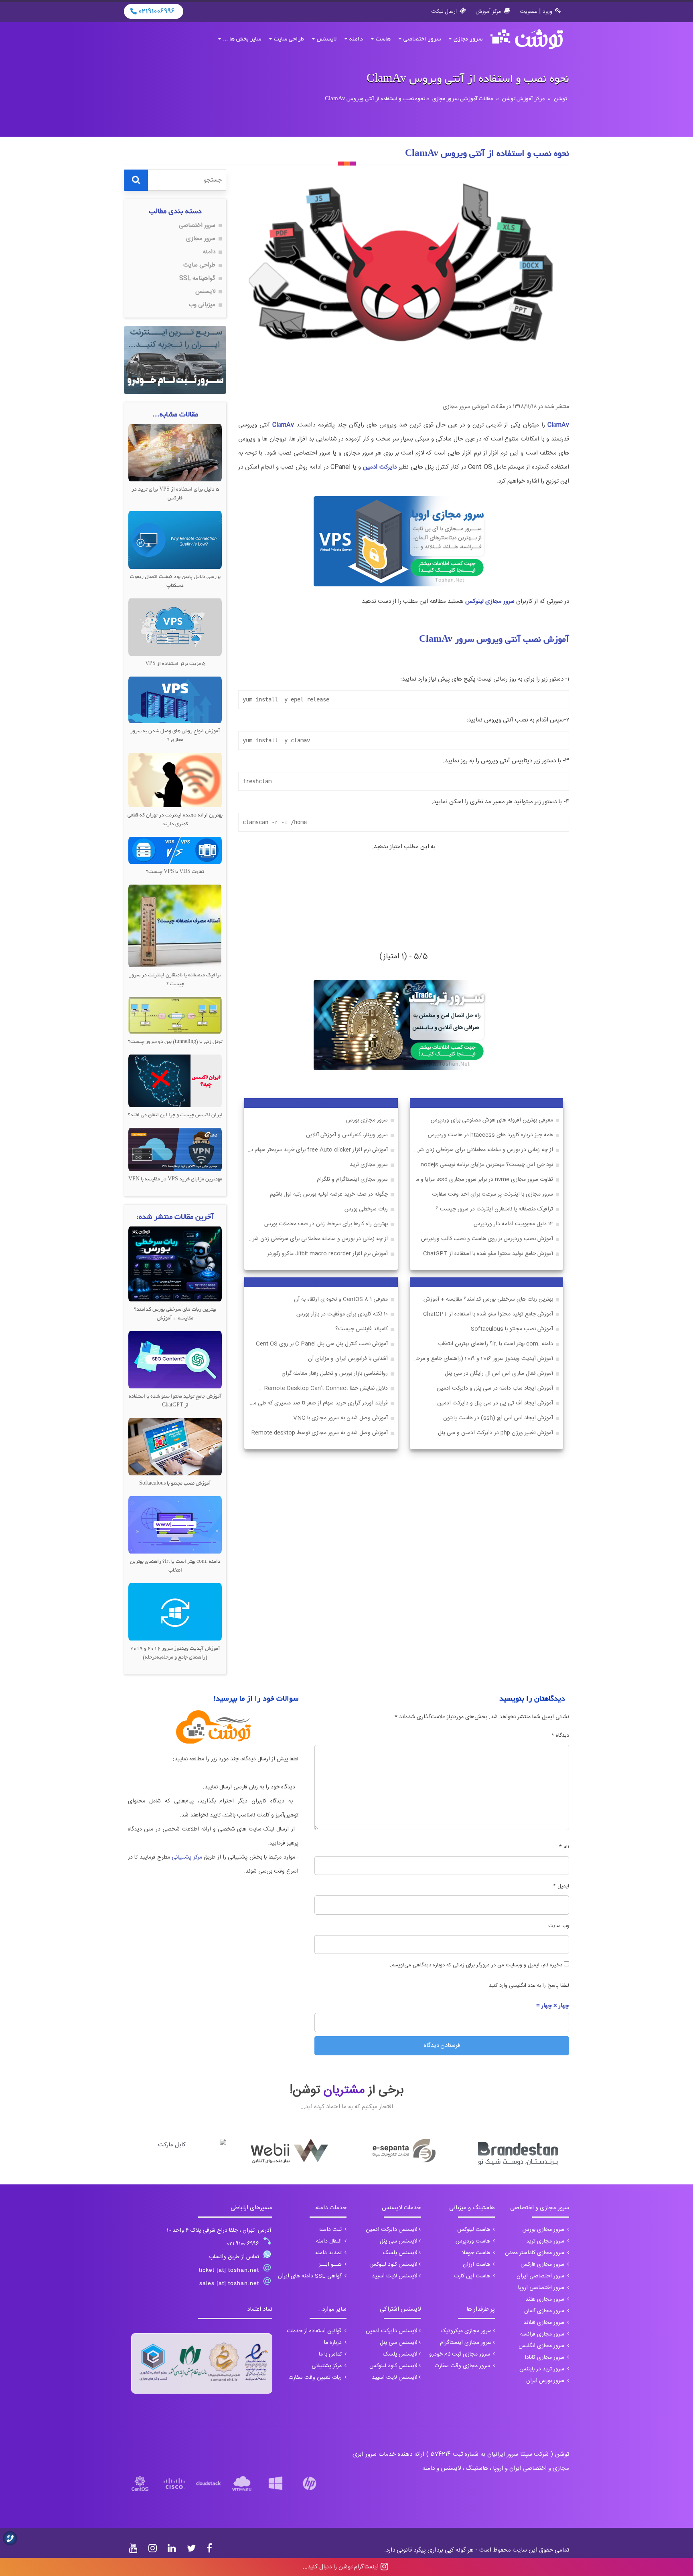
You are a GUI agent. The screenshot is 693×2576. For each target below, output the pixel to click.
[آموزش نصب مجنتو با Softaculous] (175, 1447)
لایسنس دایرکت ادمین (392, 2230)
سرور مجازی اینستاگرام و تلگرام (352, 1180)
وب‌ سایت (559, 1926)
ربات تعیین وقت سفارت (316, 2378)
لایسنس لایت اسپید (395, 2276)
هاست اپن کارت (473, 2276)
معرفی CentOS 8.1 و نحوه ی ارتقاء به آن (341, 1300)
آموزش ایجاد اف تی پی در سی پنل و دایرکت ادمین (495, 1403)
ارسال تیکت (444, 12)
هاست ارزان (477, 2265)
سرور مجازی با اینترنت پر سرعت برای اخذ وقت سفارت (492, 1195)
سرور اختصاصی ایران (541, 2276)
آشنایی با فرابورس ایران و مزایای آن (348, 1359)
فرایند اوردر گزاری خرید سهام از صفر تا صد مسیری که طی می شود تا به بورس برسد (316, 1403)
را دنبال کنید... (341, 2567)
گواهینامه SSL (197, 278)
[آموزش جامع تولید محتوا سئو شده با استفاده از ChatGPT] (175, 1360)
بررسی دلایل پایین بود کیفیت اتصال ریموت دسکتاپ (175, 582)
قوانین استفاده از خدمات (315, 2331)
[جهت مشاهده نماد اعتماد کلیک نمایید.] (202, 2363)
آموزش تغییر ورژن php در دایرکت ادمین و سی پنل (495, 1433)
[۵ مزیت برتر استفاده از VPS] (175, 627)
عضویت (529, 12)
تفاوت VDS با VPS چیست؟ (175, 872)
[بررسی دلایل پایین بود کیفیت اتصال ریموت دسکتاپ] (175, 540)
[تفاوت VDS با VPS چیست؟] (175, 850)
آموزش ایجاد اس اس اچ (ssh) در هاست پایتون (498, 1418)
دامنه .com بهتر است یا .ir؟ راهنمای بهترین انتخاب (495, 1344)
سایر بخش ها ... (242, 39)
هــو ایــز (331, 2265)
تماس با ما (331, 2354)
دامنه (356, 39)
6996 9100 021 (243, 2244)
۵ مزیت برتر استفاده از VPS (175, 664)
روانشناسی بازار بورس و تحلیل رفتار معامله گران (335, 1374)
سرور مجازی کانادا (545, 2358)
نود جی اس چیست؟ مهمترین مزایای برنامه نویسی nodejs (487, 1165)
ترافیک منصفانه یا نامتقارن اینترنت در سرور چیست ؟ (494, 1209)
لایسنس (327, 39)
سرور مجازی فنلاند (545, 2323)
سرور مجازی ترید (369, 1165)
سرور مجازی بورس (367, 1120)
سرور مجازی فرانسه (543, 2334)
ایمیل (561, 1886)
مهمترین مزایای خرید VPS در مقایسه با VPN (175, 1180)
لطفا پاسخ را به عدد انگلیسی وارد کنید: (528, 1986)
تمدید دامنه (329, 2253)
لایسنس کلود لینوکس (393, 2265)
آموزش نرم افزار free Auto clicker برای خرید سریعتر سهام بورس (316, 1150)
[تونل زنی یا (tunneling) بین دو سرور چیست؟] (175, 1015)
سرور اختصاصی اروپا (542, 2288)
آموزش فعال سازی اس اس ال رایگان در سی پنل (499, 1374)
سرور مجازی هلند (546, 2299)
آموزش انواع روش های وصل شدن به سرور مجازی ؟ (175, 736)
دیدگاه (560, 1736)
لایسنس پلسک (400, 2253)
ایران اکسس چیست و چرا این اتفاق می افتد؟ (175, 1115)
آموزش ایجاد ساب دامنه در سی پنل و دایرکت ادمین (495, 1389)
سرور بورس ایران (546, 2381)
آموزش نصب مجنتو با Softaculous (512, 1329)
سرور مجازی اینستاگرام (466, 2343)
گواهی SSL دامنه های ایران (311, 2276)
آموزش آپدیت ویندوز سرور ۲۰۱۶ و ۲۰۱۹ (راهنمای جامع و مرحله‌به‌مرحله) (175, 1653)
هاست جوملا (477, 2253)
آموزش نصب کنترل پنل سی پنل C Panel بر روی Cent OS (322, 1344)
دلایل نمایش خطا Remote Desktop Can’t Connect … (323, 1389)
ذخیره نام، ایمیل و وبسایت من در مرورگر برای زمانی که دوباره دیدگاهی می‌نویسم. (476, 1965)
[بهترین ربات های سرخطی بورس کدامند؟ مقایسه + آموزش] (175, 1264)
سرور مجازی (468, 39)
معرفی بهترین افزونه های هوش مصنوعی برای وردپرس (492, 1120)
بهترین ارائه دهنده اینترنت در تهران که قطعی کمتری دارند (175, 820)
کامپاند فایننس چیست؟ (362, 1329)
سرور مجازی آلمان (545, 2311)
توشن (560, 99)
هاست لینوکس (474, 2230)
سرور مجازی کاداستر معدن (535, 2253)
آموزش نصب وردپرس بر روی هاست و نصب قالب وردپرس (487, 1239)
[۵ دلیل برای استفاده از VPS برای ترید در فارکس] (175, 453)
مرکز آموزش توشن (523, 99)
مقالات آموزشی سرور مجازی (463, 99)
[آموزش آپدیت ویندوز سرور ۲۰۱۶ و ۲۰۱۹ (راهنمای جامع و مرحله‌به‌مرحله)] (175, 1612)
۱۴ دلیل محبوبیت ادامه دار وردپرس (513, 1224)
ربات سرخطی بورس (366, 1209)
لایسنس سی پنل (399, 2241)
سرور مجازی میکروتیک (466, 2331)
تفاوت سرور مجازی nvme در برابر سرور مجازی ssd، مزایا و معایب (482, 1180)
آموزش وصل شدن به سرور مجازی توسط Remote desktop (320, 1433)
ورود (547, 12)
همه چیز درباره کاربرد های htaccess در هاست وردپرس (490, 1135)
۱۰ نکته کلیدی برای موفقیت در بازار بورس (342, 1314)
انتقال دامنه (330, 2241)
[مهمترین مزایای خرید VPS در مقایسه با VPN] (175, 1150)
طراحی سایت (289, 39)
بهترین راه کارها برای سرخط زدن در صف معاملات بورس (326, 1224)
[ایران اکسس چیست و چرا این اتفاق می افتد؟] (175, 1081)
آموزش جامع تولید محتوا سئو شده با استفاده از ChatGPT (488, 1254)
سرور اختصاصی (422, 39)
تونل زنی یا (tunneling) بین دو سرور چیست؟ (175, 1042)
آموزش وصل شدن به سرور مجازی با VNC (340, 1418)
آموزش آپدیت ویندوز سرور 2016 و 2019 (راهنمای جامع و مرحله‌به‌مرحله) (482, 1359)
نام (564, 1847)
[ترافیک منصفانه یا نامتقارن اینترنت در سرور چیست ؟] (175, 926)
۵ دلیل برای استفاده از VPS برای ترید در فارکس (175, 494)
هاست (383, 39)
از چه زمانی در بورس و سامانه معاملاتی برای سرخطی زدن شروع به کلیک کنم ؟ (482, 1150)
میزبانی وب (202, 305)
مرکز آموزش (488, 12)
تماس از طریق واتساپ (234, 2257)
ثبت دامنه (331, 2230)
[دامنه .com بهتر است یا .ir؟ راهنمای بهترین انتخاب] (175, 1525)
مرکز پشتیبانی (187, 1857)
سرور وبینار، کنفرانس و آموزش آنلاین (347, 1135)
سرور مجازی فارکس (543, 2265)
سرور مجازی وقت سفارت (463, 2366)
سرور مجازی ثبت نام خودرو (460, 2354)
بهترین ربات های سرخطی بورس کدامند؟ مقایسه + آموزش (488, 1300)
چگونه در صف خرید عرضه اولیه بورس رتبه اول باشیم (329, 1195)
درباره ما (334, 2343)
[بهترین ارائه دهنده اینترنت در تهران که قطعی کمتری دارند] (175, 780)
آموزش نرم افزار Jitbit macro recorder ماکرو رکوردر (327, 1254)
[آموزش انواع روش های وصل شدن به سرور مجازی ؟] (175, 700)
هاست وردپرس (474, 2241)
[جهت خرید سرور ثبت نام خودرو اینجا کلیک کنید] (175, 360)
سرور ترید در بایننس (543, 2369)
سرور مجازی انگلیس (542, 2346)
